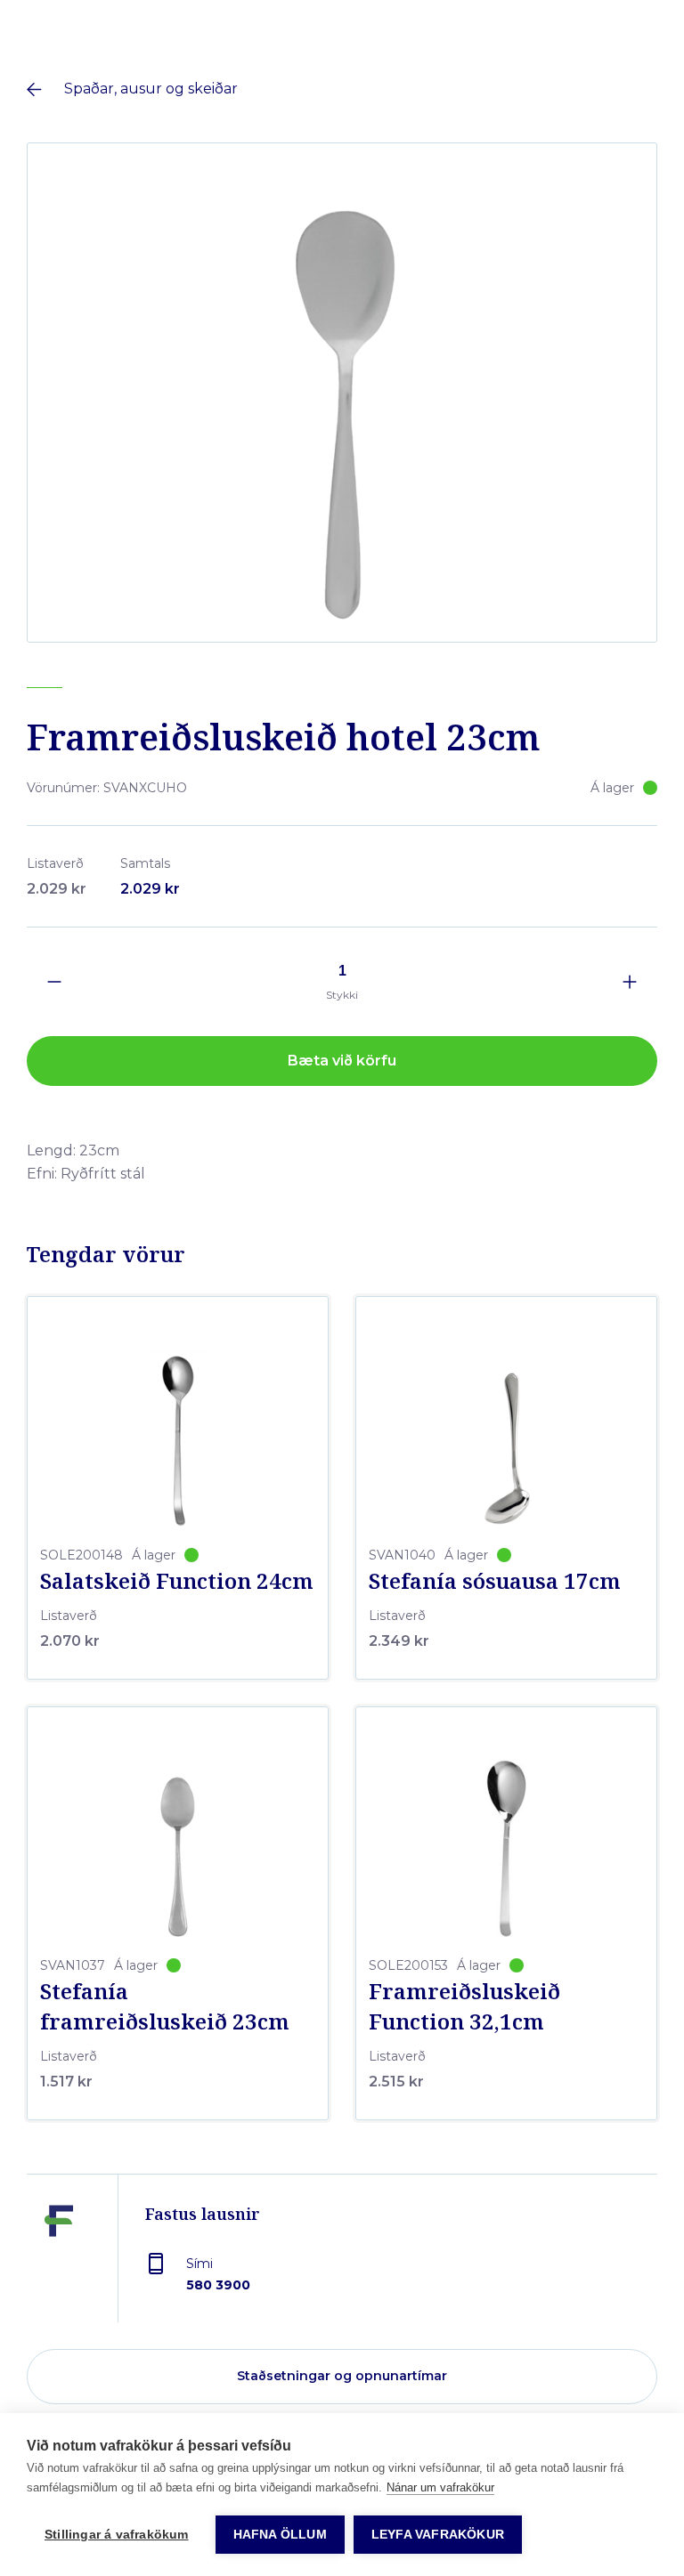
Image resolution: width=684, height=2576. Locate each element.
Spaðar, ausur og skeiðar (151, 89)
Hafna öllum (280, 2535)
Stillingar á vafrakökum (117, 2535)
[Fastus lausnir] (59, 2262)
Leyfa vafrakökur (438, 2535)
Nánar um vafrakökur (440, 2487)
